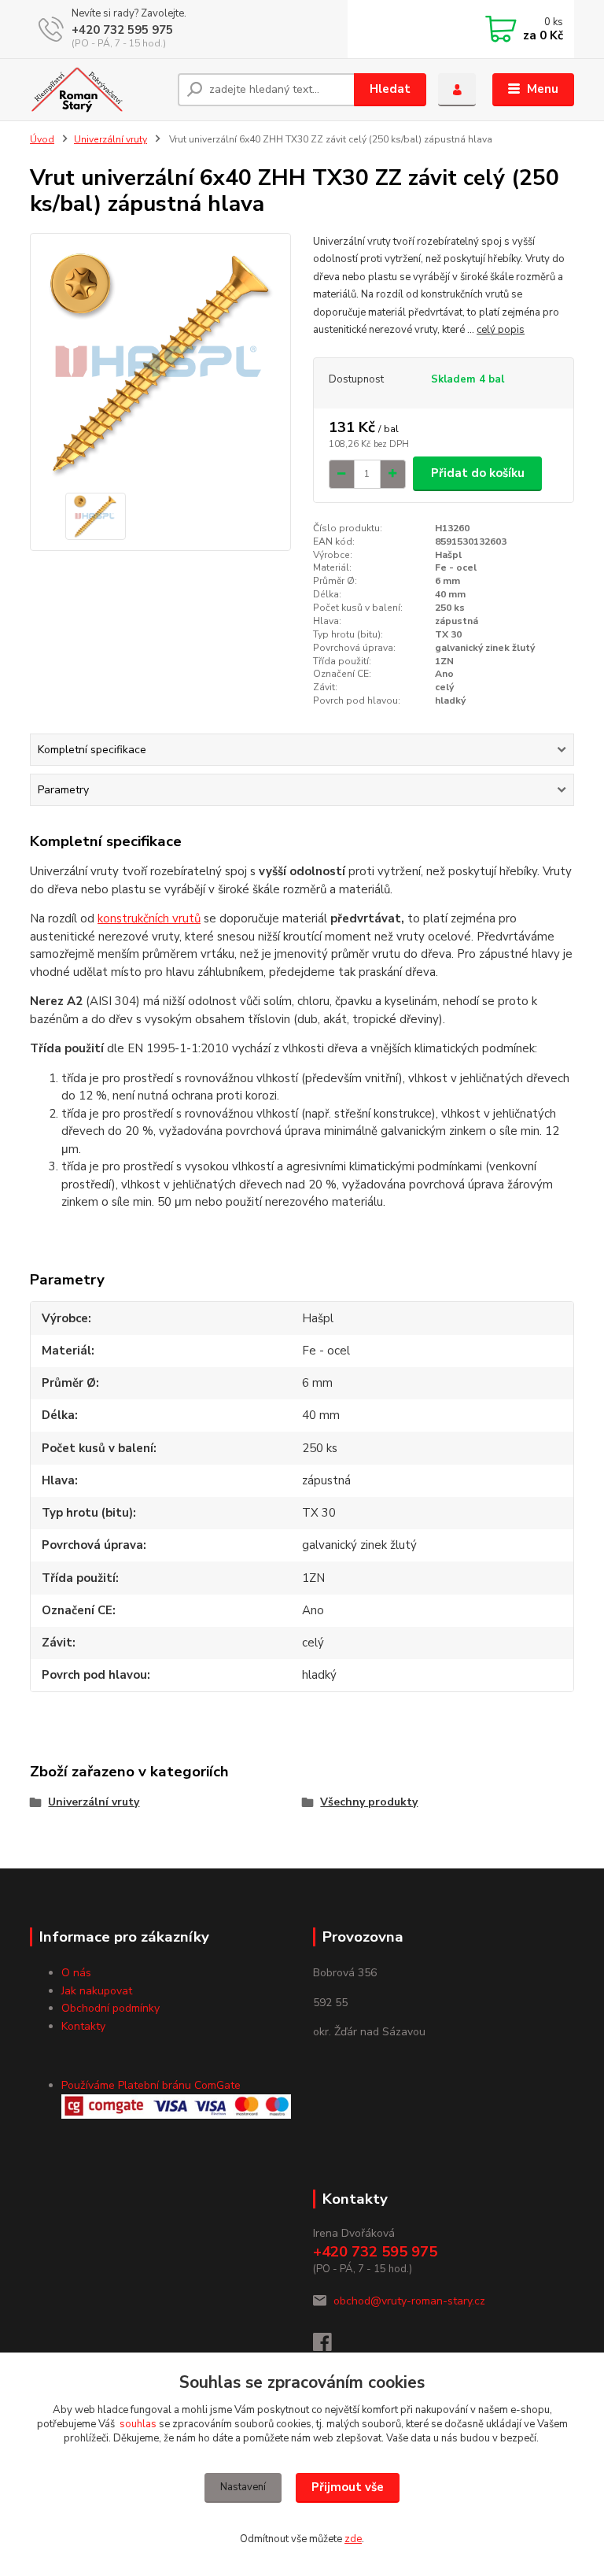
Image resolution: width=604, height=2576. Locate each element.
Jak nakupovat (97, 1991)
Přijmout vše (348, 2487)
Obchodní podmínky (110, 2008)
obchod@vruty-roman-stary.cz (409, 2301)
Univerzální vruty (110, 139)
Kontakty (83, 2026)
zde (353, 2539)
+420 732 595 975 (122, 30)
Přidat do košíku (478, 473)
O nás (76, 1973)
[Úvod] (98, 90)
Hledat (390, 89)
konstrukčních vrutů (149, 918)
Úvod (42, 139)
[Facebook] (330, 2347)
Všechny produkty (369, 1802)
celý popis (501, 330)
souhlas (138, 2424)
